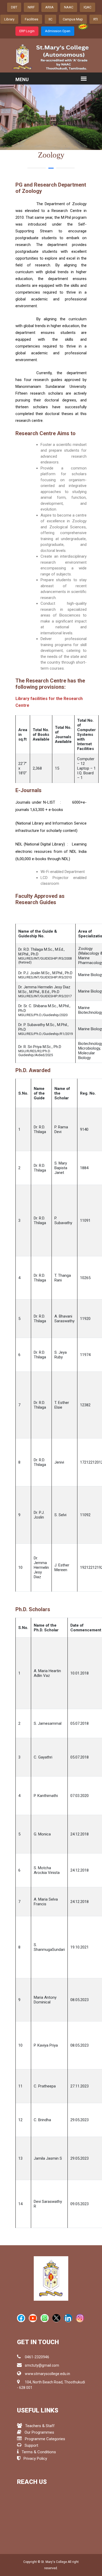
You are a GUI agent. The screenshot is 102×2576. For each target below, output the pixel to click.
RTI (96, 19)
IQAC (87, 7)
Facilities (32, 19)
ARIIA (49, 7)
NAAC (69, 7)
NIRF (31, 7)
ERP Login (27, 31)
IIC (50, 19)
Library (9, 19)
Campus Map (73, 19)
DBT (14, 7)
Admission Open (58, 31)
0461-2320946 (37, 2357)
